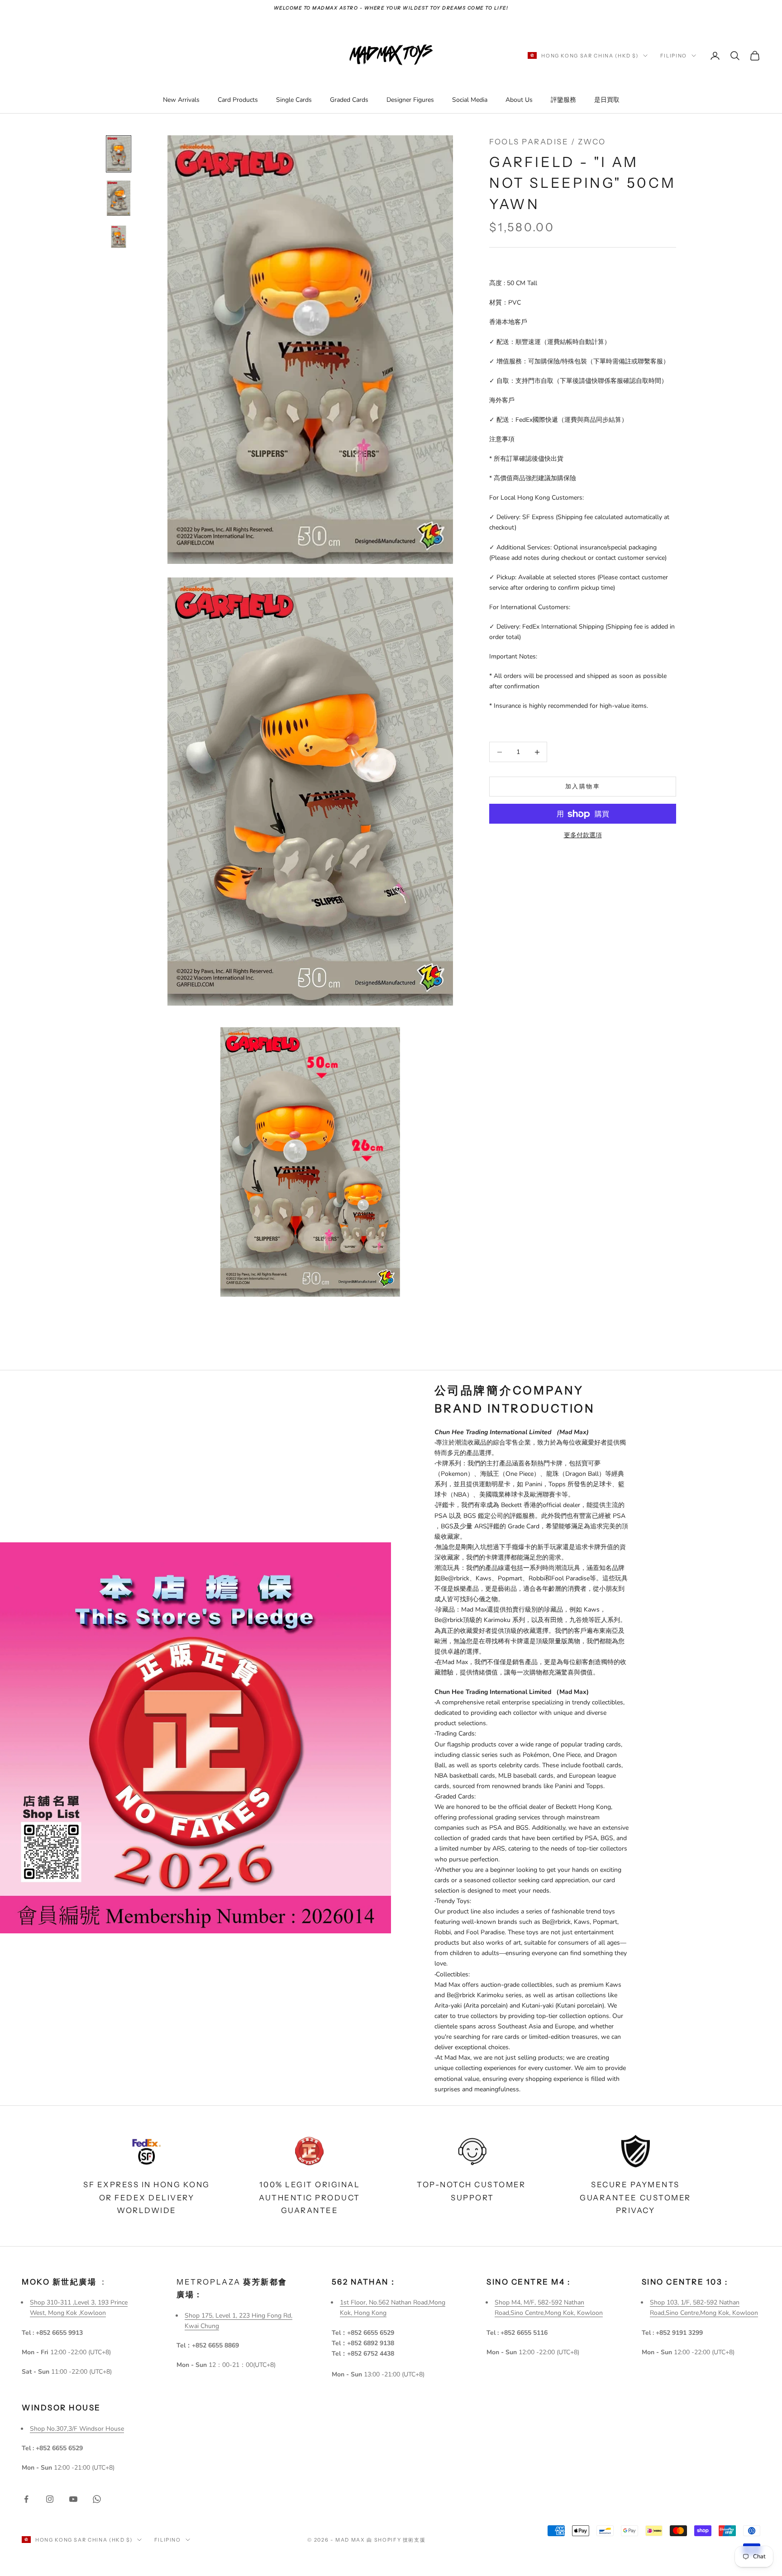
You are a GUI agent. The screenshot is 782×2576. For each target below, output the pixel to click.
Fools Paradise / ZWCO (548, 142)
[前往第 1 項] (119, 154)
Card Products (238, 100)
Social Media (470, 100)
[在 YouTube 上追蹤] (73, 2499)
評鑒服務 (563, 100)
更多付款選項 (583, 836)
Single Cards (294, 100)
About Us (519, 100)
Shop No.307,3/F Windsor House (77, 2429)
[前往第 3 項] (119, 237)
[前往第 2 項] (119, 198)
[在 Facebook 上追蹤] (26, 2499)
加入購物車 (583, 787)
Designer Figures (410, 100)
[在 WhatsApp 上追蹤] (97, 2499)
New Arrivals (181, 100)
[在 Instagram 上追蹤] (50, 2499)
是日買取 (607, 100)
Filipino (674, 56)
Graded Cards (349, 100)
